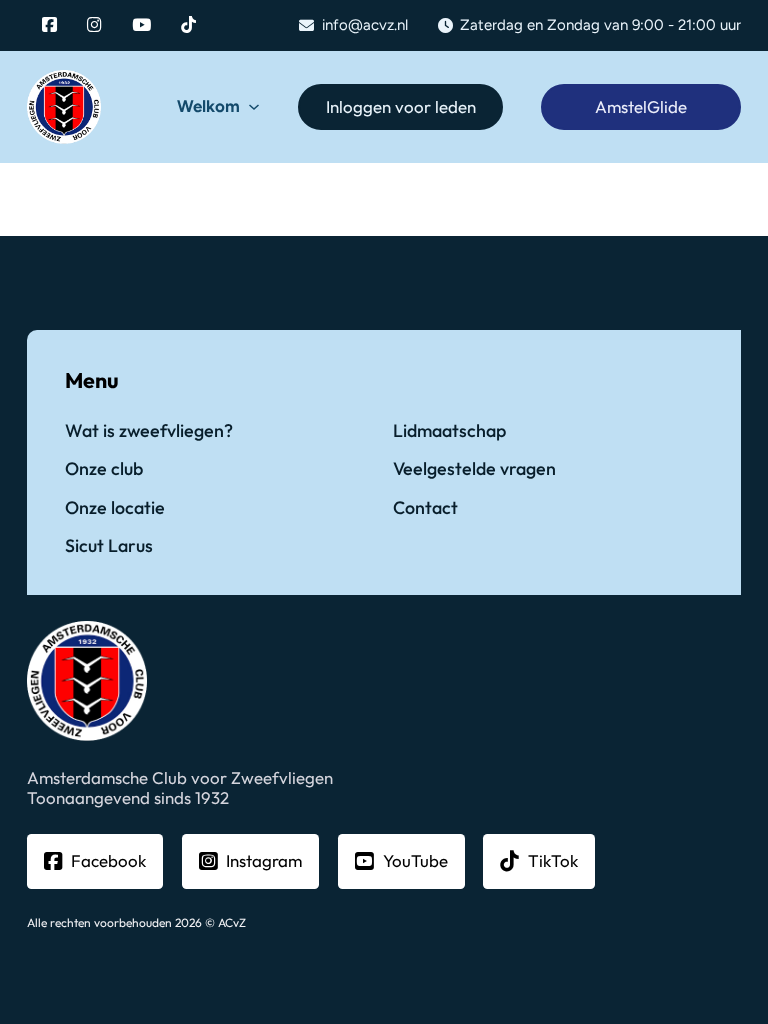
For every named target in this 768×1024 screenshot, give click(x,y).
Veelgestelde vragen (474, 469)
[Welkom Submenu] (254, 107)
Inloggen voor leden (401, 106)
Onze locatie (115, 508)
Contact (425, 508)
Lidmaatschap (449, 431)
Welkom (208, 106)
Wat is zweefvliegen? (149, 431)
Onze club (104, 469)
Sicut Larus (109, 546)
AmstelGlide (641, 106)
